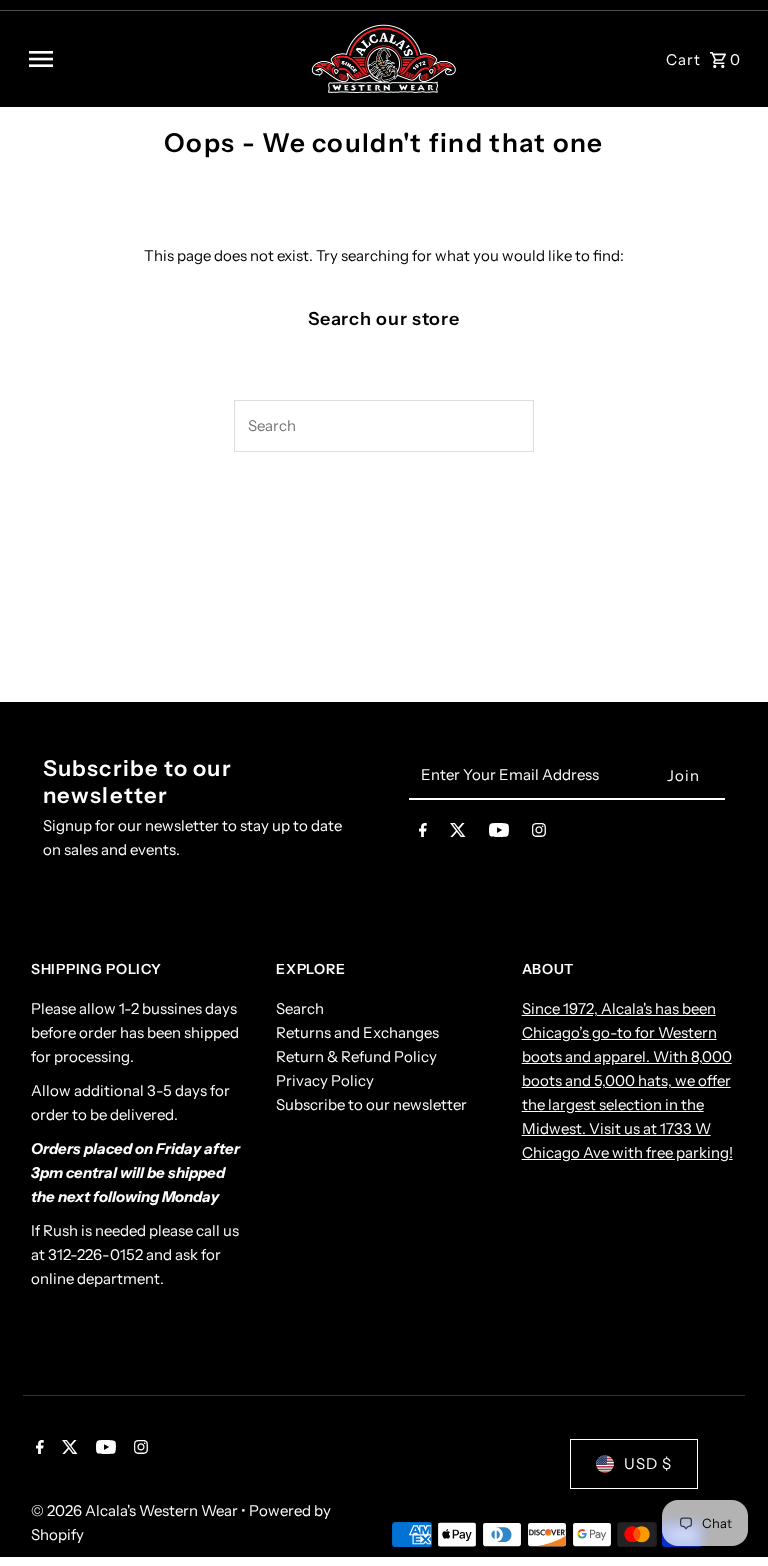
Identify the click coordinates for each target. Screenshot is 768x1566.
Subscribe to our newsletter (371, 1104)
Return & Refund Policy (356, 1056)
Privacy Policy (325, 1080)
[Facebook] (423, 834)
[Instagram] (539, 834)
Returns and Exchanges (357, 1032)
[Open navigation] (161, 59)
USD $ (648, 1463)
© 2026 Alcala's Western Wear (136, 1510)
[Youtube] (499, 834)
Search (300, 1008)
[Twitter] (458, 834)
